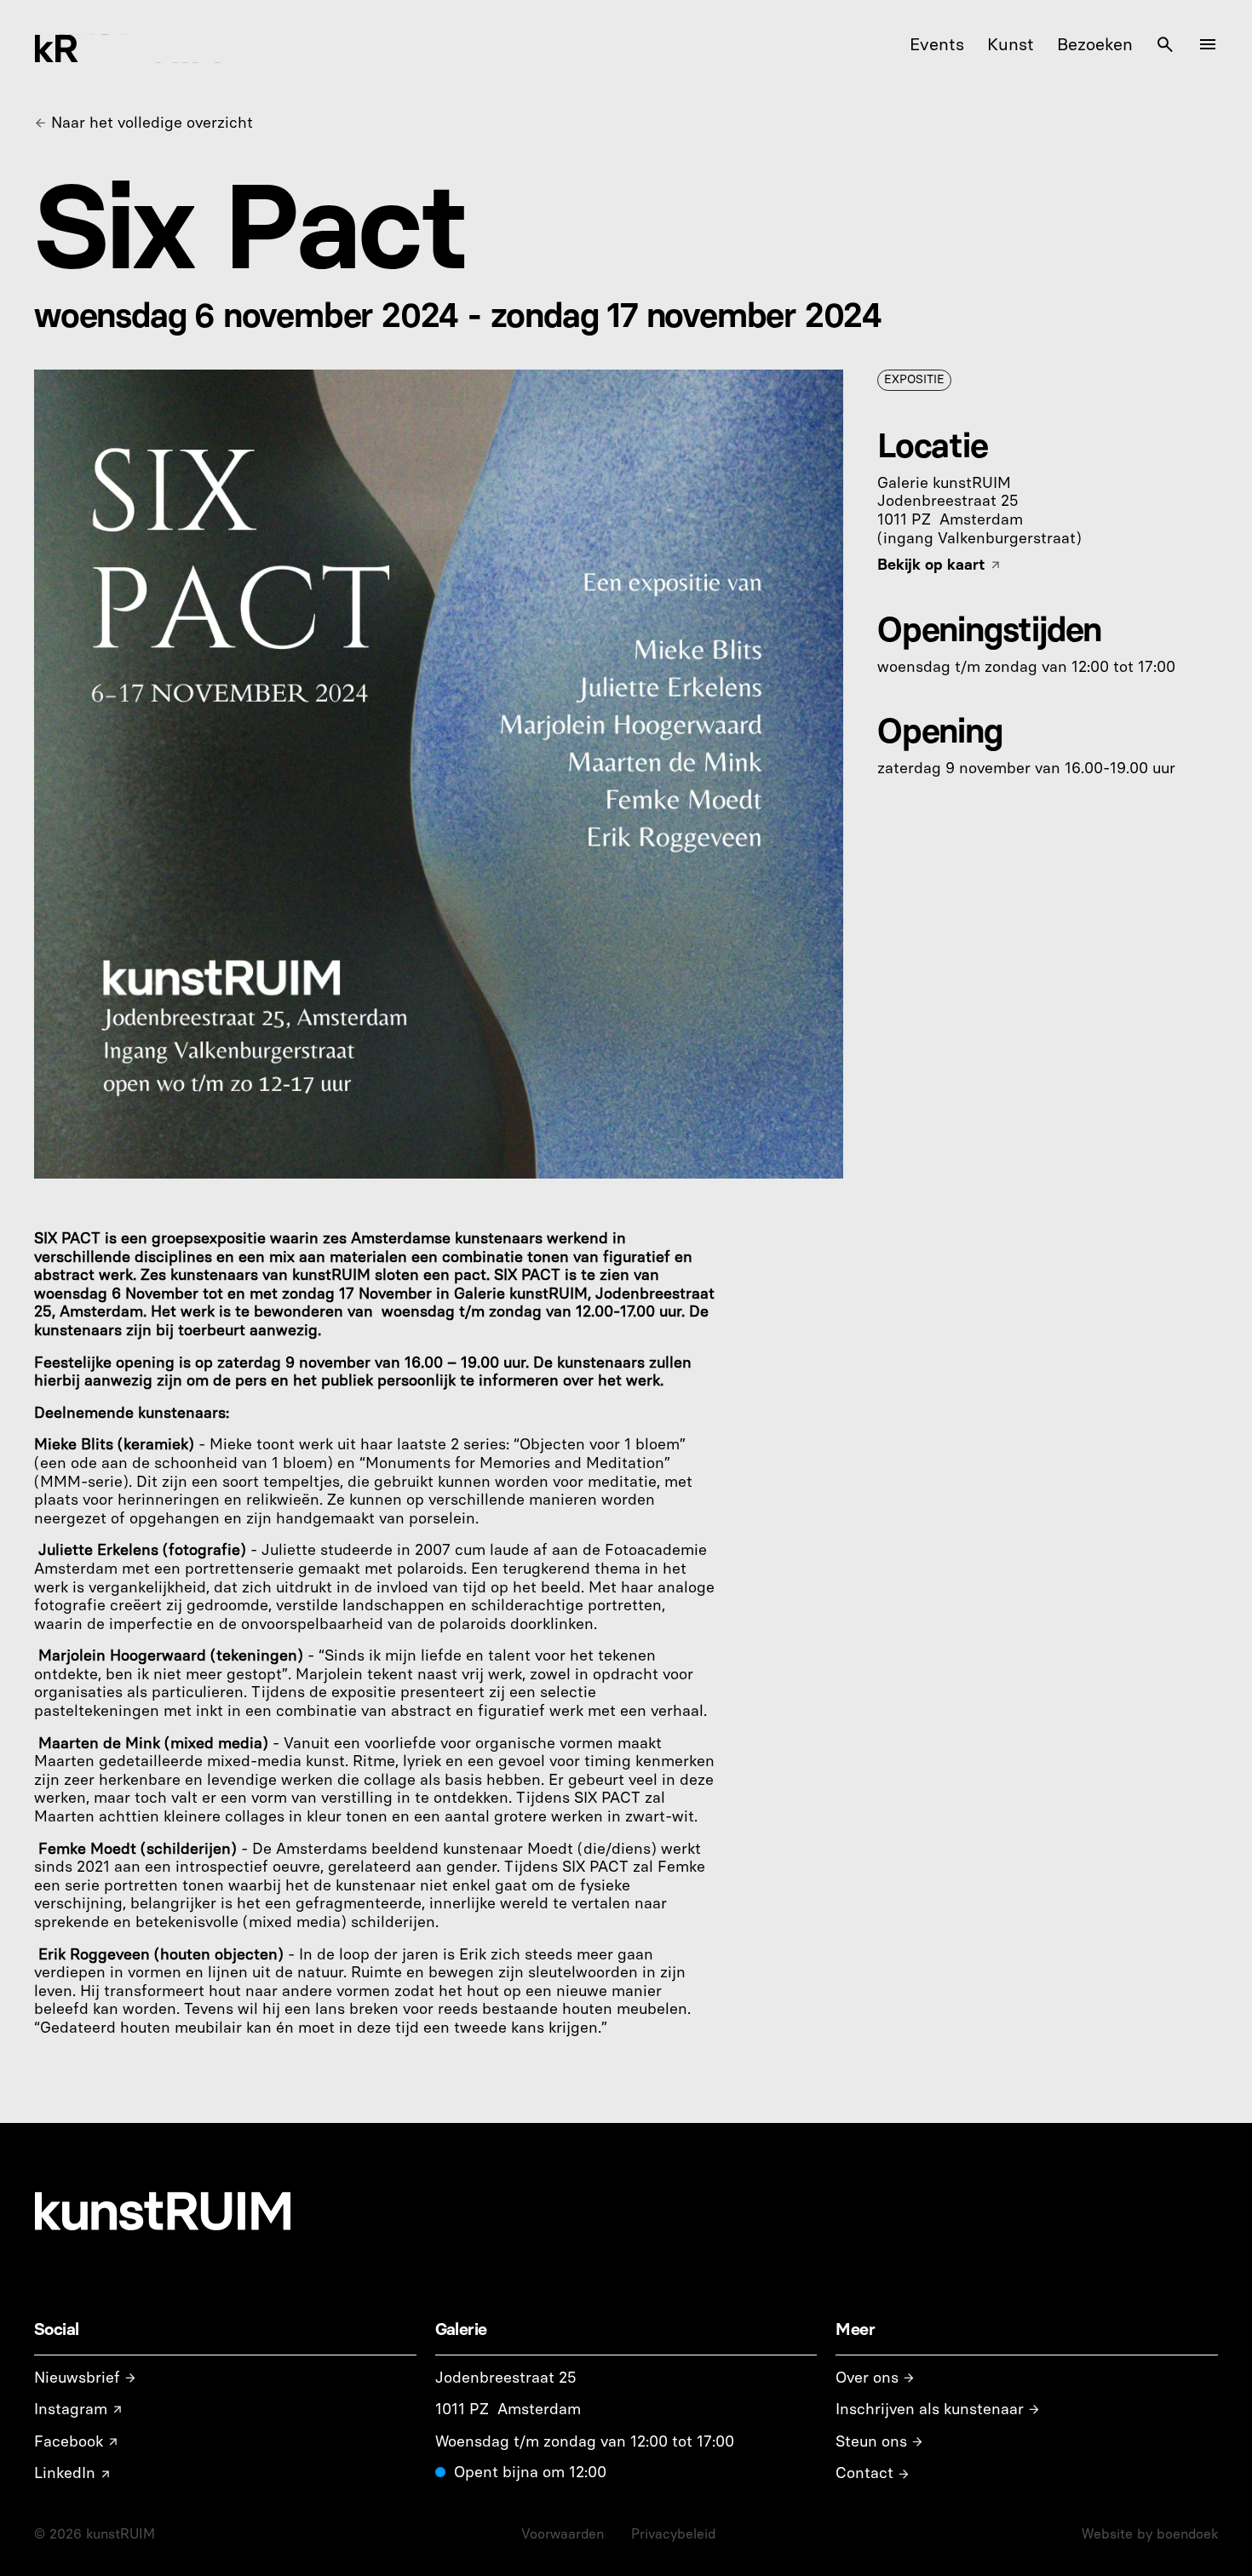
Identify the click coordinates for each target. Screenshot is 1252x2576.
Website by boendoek (1150, 2534)
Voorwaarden (563, 2534)
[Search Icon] (1165, 44)
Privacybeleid (673, 2534)
